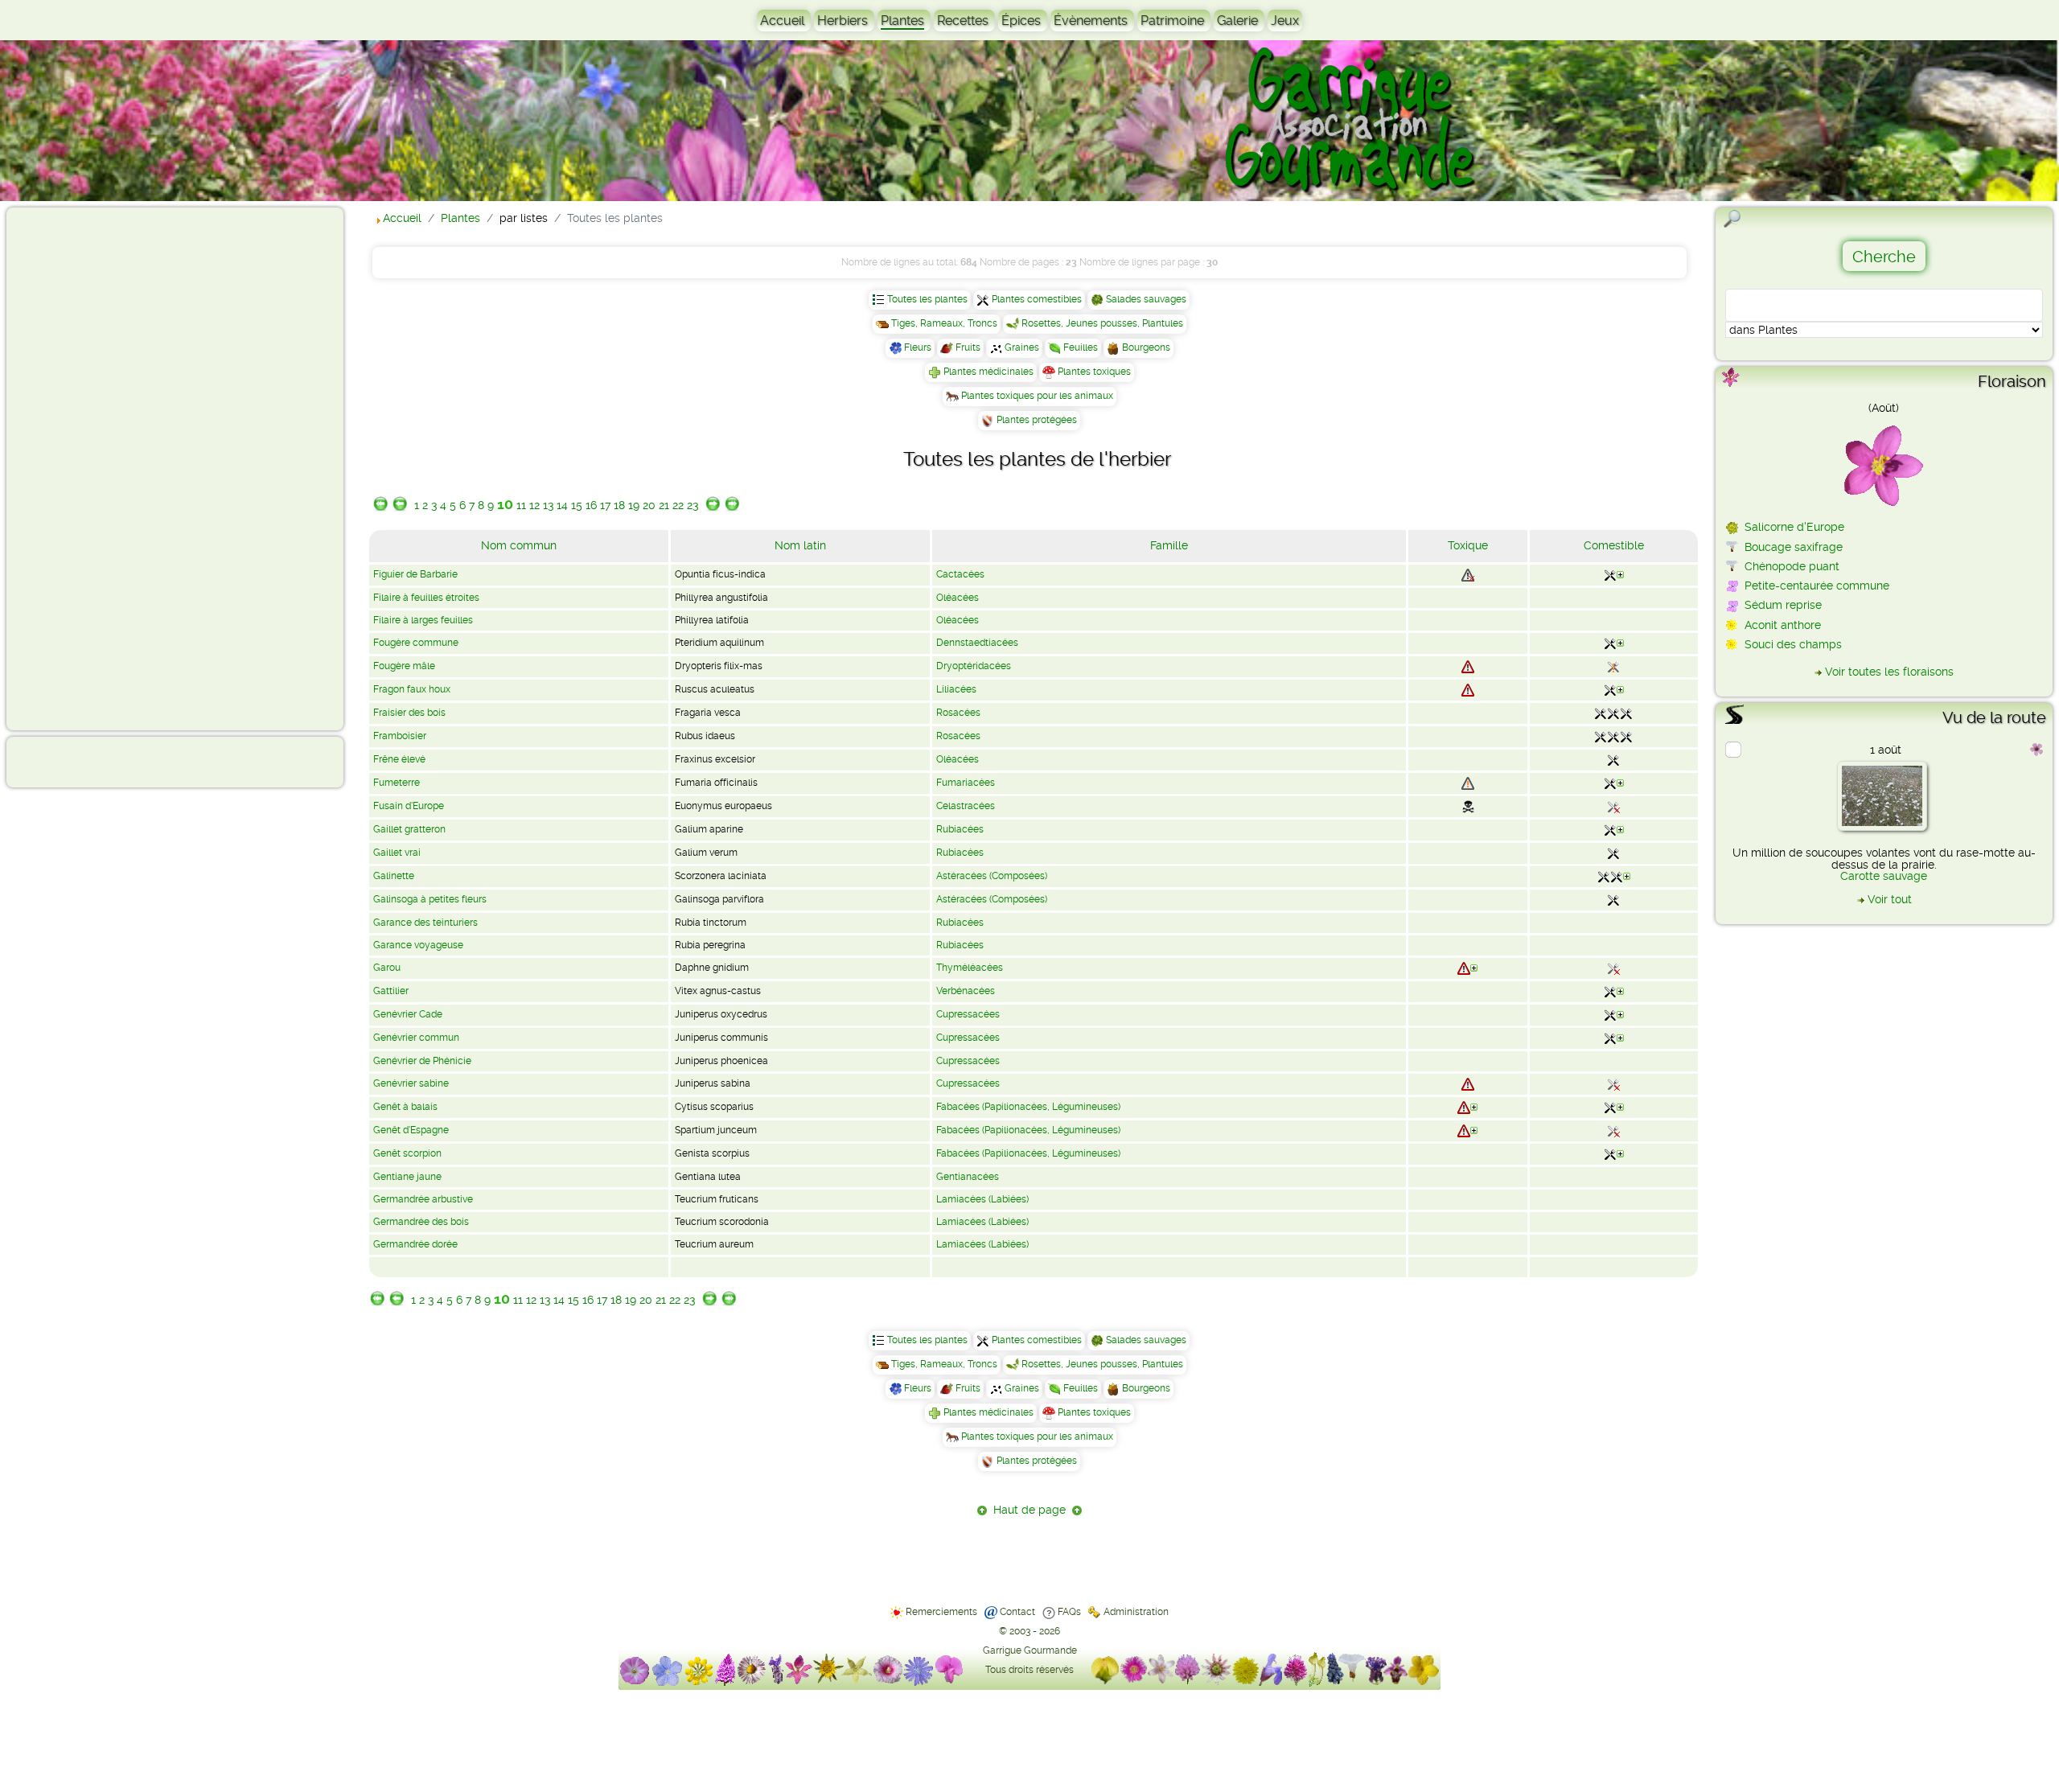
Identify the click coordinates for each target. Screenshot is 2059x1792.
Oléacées (958, 598)
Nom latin (800, 545)
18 (619, 505)
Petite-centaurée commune (1817, 586)
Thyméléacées (970, 968)
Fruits (968, 347)
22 (678, 505)
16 (591, 505)
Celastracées (966, 806)
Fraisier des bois (409, 713)
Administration (1136, 1612)
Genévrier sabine (411, 1083)
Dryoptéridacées (974, 666)
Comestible (1614, 545)
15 (577, 505)
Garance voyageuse (418, 945)
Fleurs (918, 347)
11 (521, 505)
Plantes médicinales (988, 372)
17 (605, 505)
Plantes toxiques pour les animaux (1037, 396)
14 (562, 505)
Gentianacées (968, 1177)
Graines (1022, 347)
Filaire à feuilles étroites (426, 598)
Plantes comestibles (1037, 299)
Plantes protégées (1037, 420)
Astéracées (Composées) (992, 876)
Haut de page (1029, 1510)
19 (634, 505)
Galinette (394, 876)
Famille (1169, 545)
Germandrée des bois (421, 1222)
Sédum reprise (1783, 605)
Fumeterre (397, 783)
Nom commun (519, 545)
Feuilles (1081, 347)
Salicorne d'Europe (1794, 527)
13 (548, 505)
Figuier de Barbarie (415, 574)
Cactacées (960, 574)
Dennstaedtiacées (977, 643)
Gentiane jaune (407, 1177)
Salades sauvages (1146, 299)
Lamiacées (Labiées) (982, 1199)
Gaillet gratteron (409, 829)
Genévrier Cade (408, 1014)
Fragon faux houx (412, 689)
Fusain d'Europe (409, 806)
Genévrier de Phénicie (422, 1061)
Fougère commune (416, 643)
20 (649, 505)
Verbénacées (966, 991)
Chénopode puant (1792, 566)
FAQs (1069, 1612)
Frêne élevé (399, 759)
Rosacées (958, 713)
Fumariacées (966, 783)
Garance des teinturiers (425, 923)
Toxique (1468, 545)
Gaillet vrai (397, 853)
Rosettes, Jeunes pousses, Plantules (1102, 323)
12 (534, 505)
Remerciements (941, 1612)
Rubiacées (960, 829)
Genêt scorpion (407, 1153)
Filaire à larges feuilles (423, 620)
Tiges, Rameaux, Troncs (944, 323)
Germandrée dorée (415, 1244)
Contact (1017, 1612)
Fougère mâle (404, 666)
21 (664, 505)
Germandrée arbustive (423, 1199)
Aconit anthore (1783, 625)
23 (692, 505)
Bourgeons (1146, 347)
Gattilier (391, 991)
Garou (387, 968)
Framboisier (400, 736)
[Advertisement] (77, 468)
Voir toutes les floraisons (1889, 672)
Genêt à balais (405, 1107)
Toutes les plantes (927, 299)
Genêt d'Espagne (411, 1130)
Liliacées (956, 689)
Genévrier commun (416, 1038)
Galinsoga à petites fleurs (430, 899)
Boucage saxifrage (1794, 547)
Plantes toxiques (1094, 372)
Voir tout (1890, 899)
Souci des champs (1793, 644)
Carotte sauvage (1884, 876)
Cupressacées (968, 1014)
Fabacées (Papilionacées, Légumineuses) (1028, 1107)
